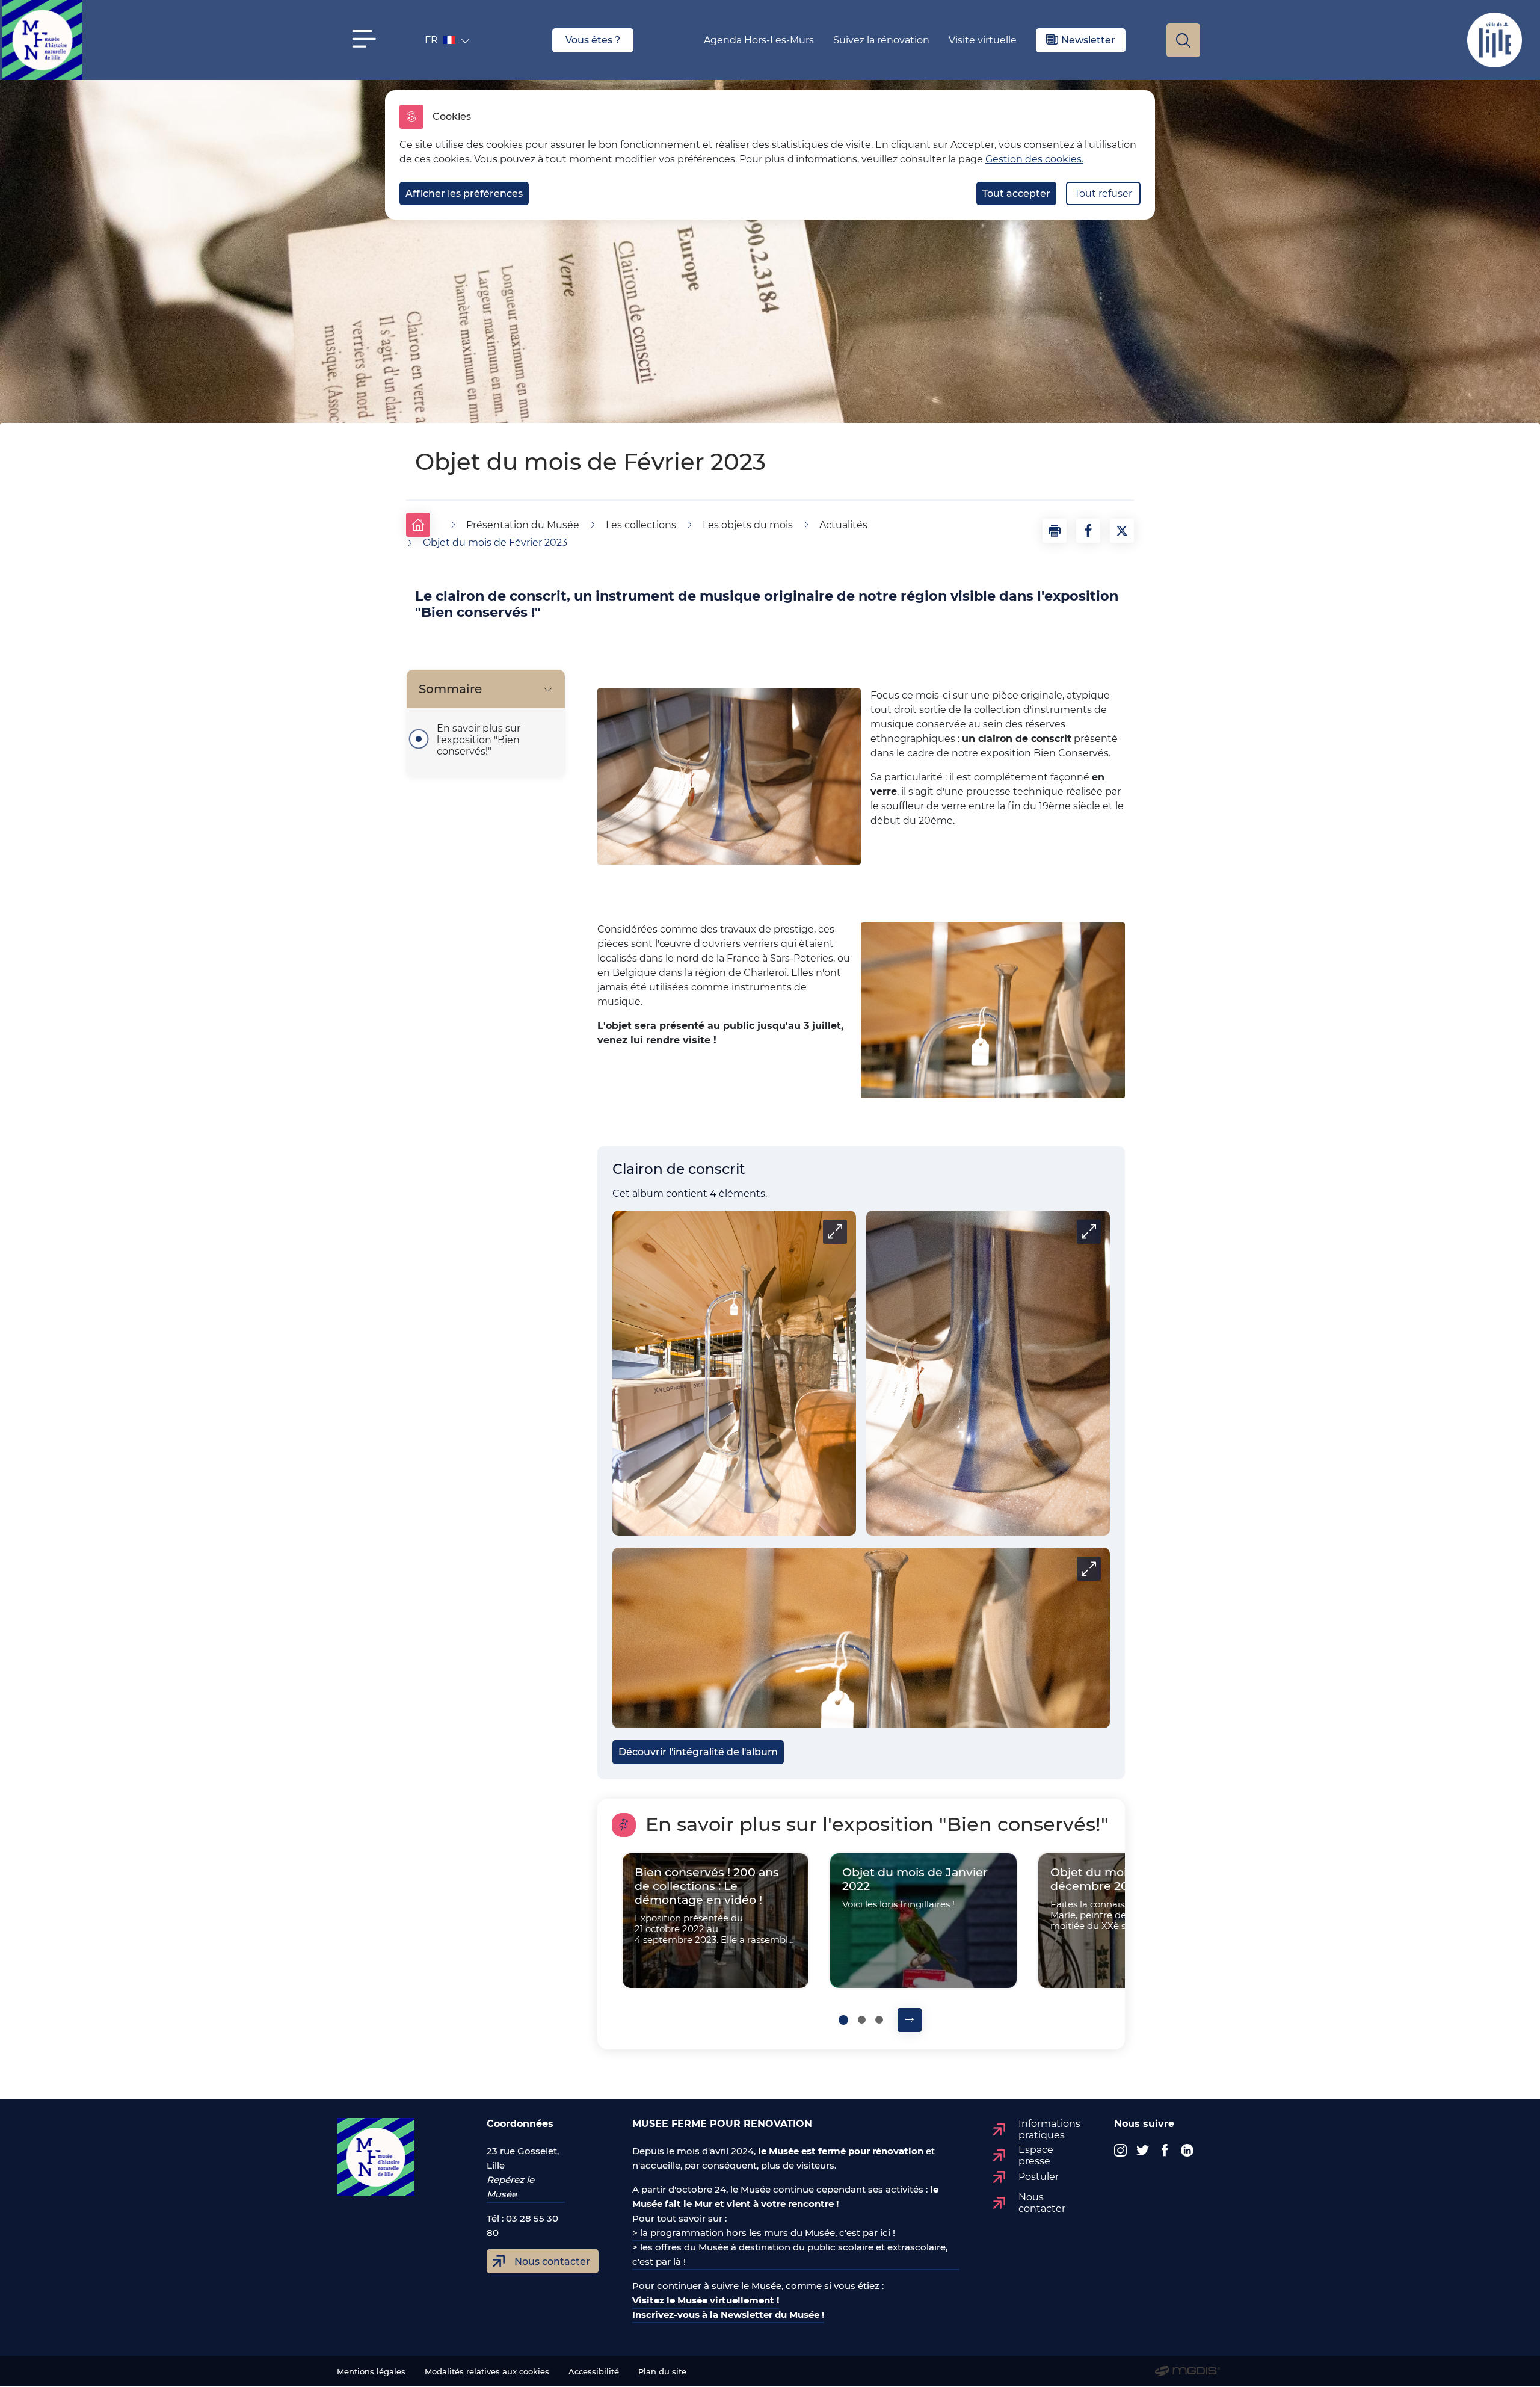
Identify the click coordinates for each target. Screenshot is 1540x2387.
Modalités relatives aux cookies (487, 2372)
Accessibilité (594, 2372)
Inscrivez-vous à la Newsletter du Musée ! (728, 2314)
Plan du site (662, 2372)
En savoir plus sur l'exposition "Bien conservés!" (479, 740)
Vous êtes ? (593, 40)
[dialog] (770, 155)
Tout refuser (1103, 193)
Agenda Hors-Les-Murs (759, 40)
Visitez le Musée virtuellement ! (706, 2300)
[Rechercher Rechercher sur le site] (1183, 40)
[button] (364, 39)
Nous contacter (552, 2262)
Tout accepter (1016, 193)
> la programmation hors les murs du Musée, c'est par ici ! (764, 2233)
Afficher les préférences (464, 193)
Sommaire (450, 689)
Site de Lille (1495, 40)
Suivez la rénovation (881, 40)
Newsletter (1088, 40)
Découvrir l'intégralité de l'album (698, 1752)
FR (441, 43)
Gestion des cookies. (1034, 159)
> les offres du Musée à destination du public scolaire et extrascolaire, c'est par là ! (790, 2254)
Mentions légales (371, 2372)
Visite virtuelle (983, 40)
